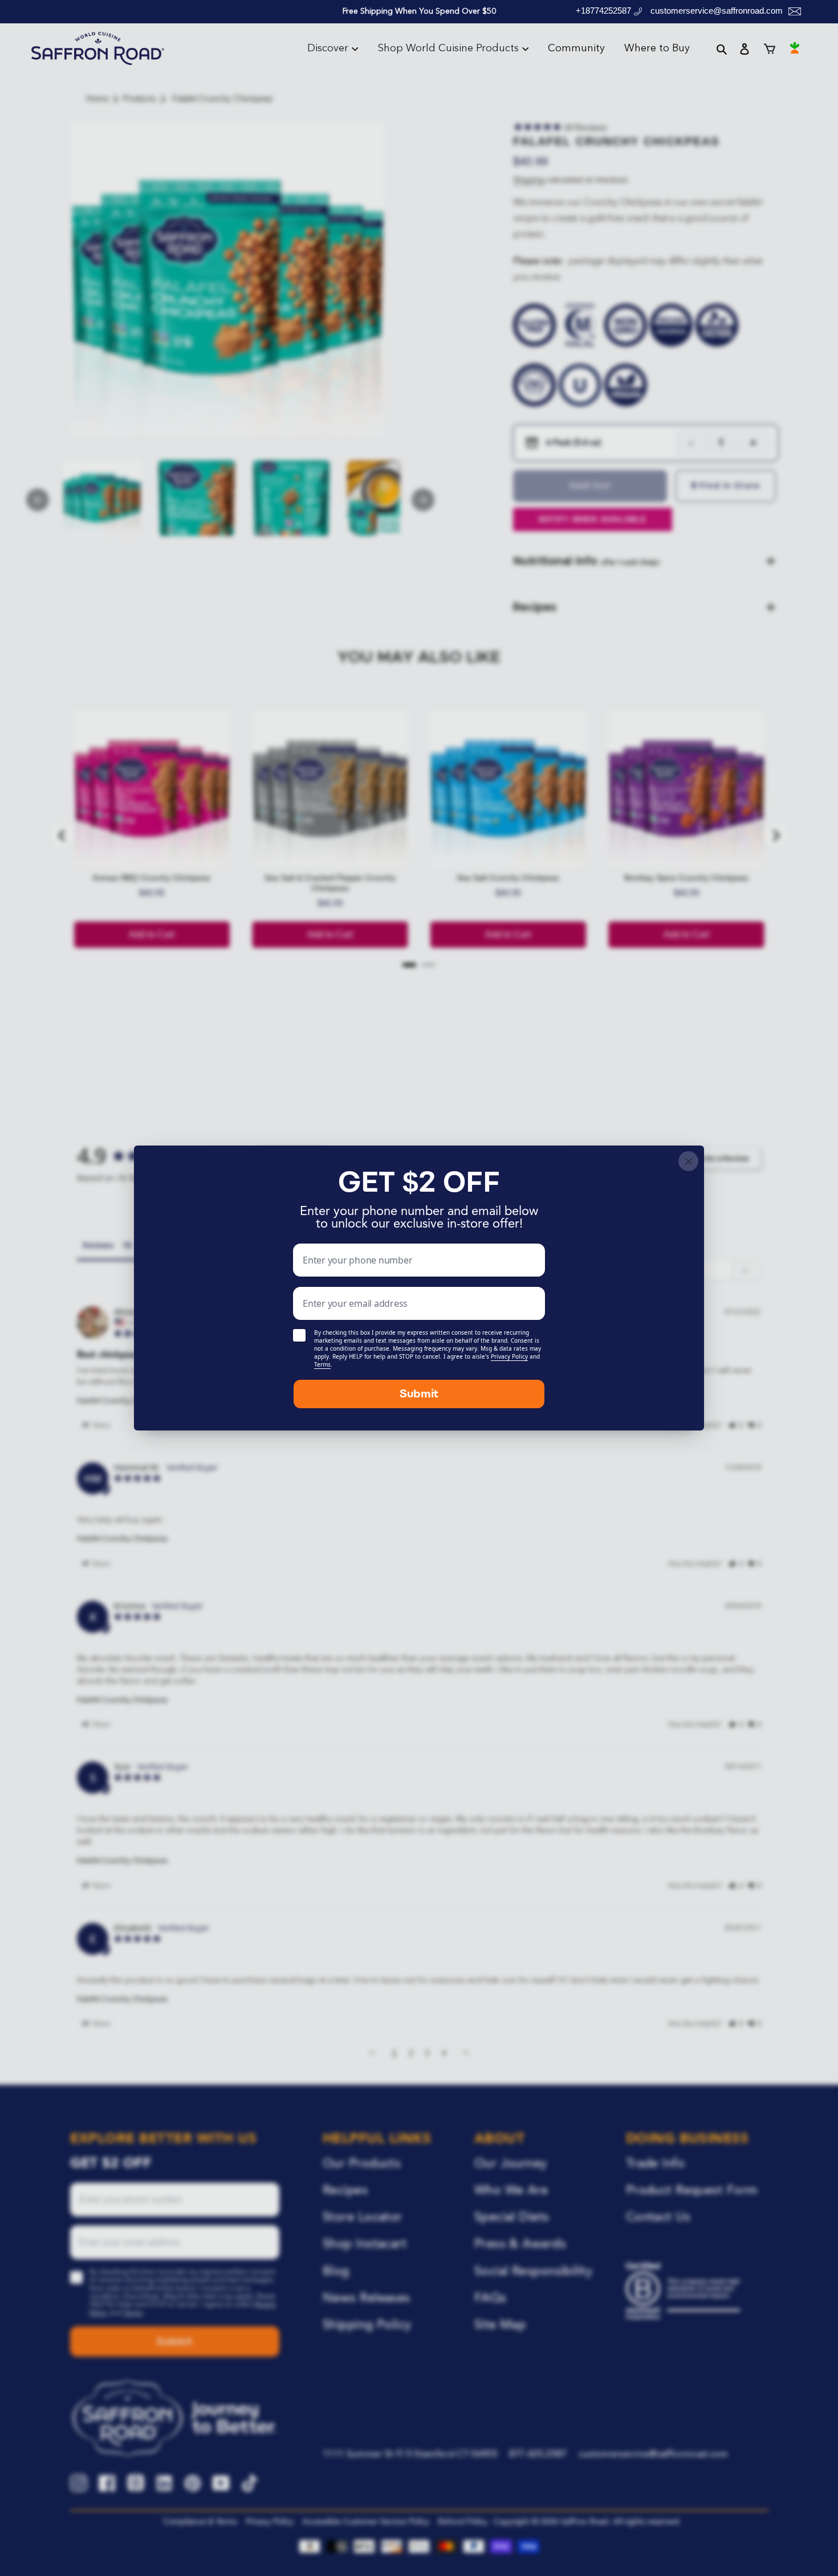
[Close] (688, 1161)
